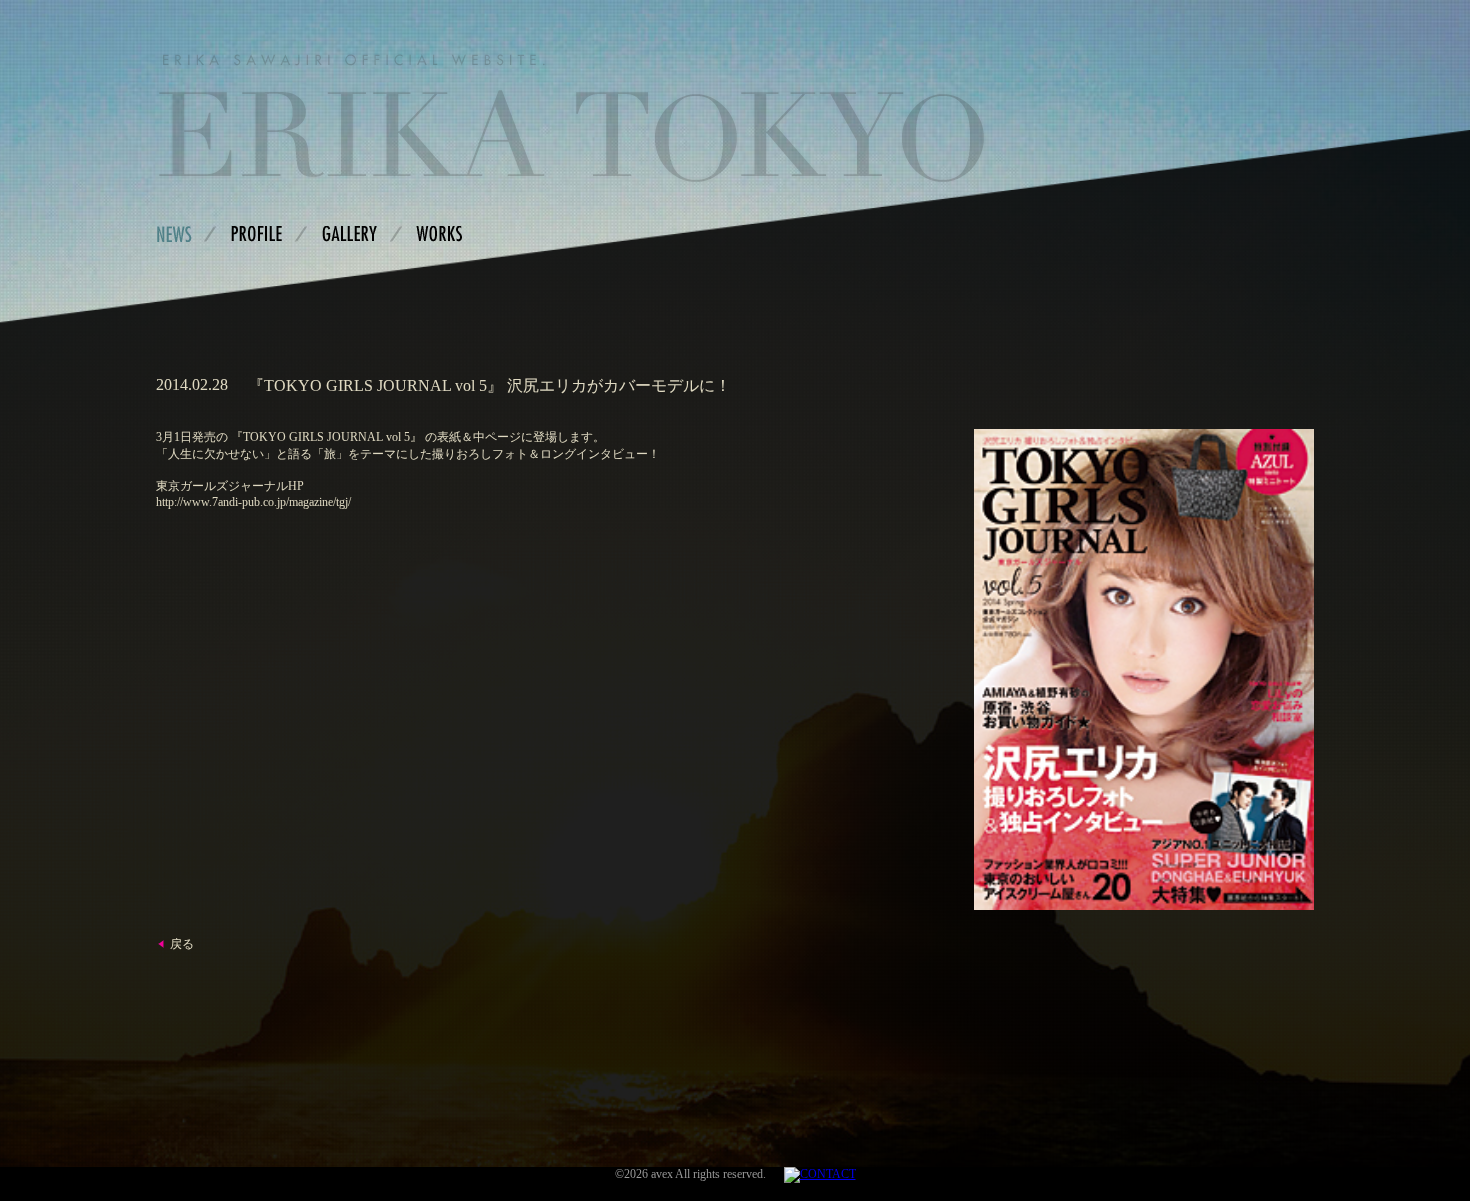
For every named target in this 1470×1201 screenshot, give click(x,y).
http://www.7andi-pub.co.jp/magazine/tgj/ (253, 502)
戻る (182, 944)
